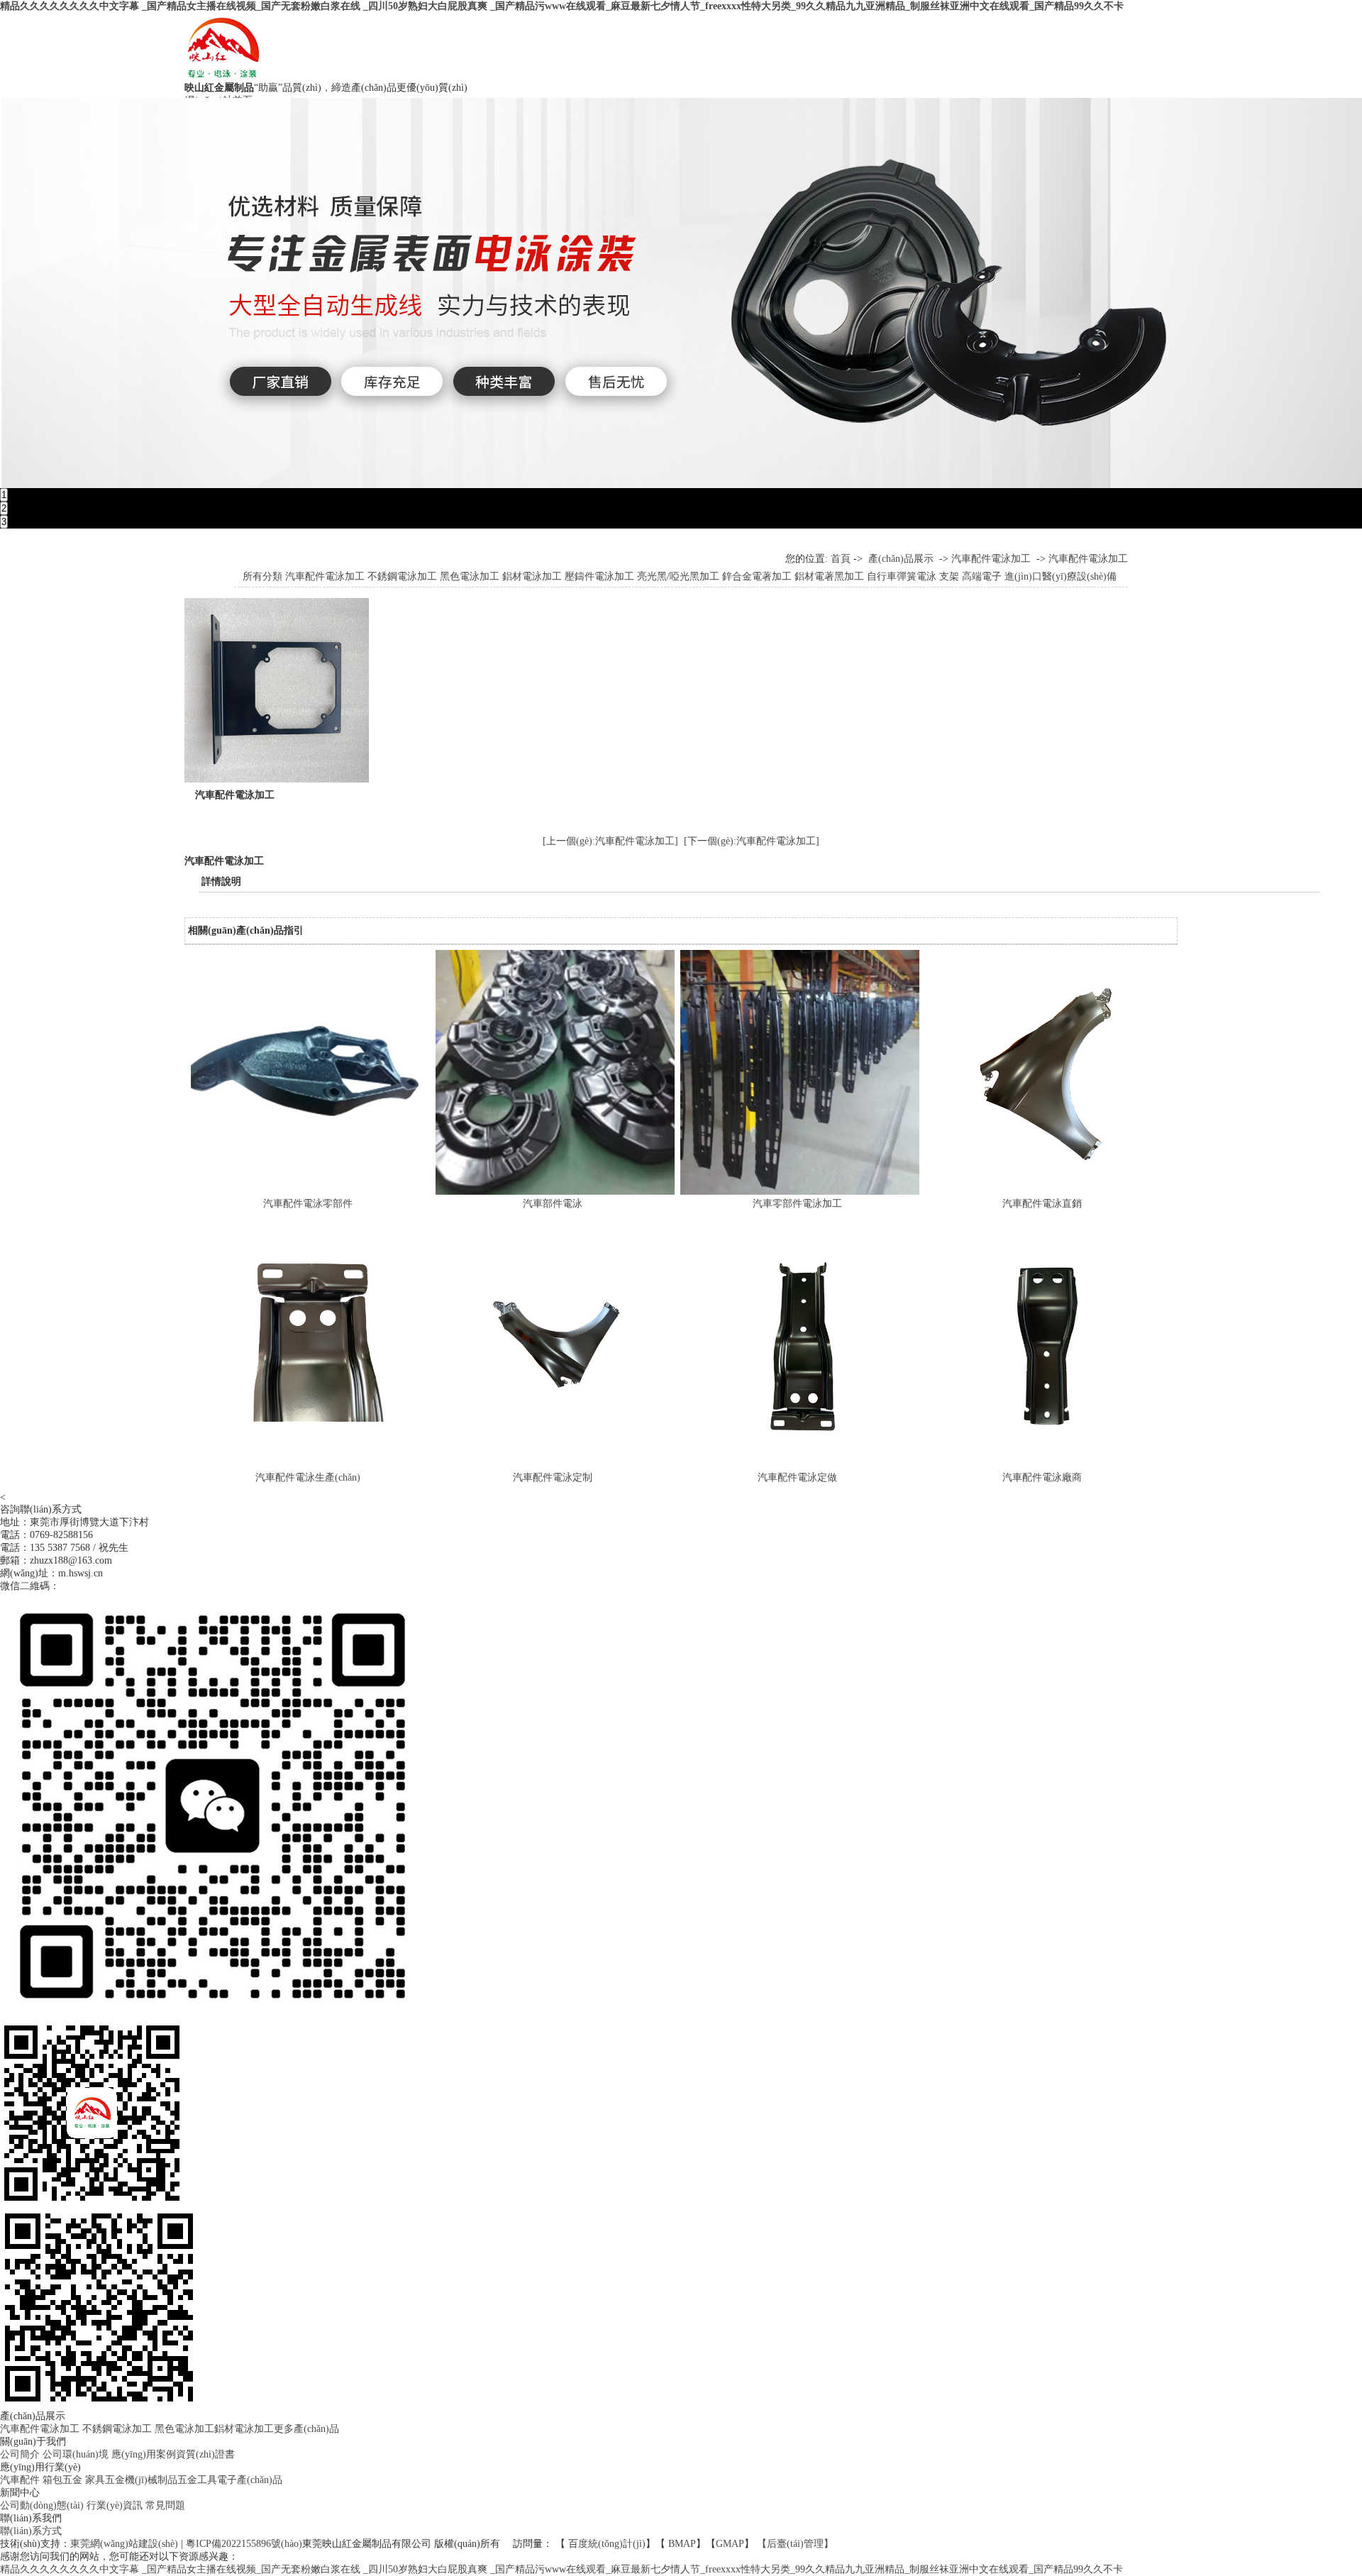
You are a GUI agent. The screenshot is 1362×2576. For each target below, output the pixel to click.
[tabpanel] (681, 293)
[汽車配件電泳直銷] (1047, 1192)
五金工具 (197, 2480)
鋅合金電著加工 (757, 576)
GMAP (730, 2544)
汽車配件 (20, 2480)
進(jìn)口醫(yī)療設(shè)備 (1061, 576)
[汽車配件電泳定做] (803, 1465)
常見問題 (165, 2505)
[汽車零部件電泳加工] (803, 1192)
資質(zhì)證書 (205, 2454)
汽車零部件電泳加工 (797, 1204)
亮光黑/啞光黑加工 (678, 576)
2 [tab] (4, 508)
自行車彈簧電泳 (902, 576)
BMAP (682, 2544)
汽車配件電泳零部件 (308, 1204)
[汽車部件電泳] (558, 1192)
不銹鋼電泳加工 (402, 576)
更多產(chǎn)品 (306, 2429)
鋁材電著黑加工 (829, 576)
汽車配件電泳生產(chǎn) (308, 1477)
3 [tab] (4, 522)
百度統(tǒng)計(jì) (607, 2544)
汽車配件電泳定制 (553, 1477)
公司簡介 (20, 2454)
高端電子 (982, 576)
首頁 (841, 559)
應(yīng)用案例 (144, 2454)
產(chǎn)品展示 (901, 559)
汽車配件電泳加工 (991, 559)
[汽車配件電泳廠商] (1047, 1465)
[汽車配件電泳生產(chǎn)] (313, 1465)
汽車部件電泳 (553, 1204)
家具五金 (105, 2480)
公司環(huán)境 (76, 2454)
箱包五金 (62, 2480)
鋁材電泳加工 (532, 576)
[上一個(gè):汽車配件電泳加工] (610, 841)
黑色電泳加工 (470, 576)
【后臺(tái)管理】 (795, 2544)
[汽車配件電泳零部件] (313, 1192)
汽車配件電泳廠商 (1042, 1477)
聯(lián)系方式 (31, 2531)
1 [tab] (4, 495)
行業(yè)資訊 (115, 2505)
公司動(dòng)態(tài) (42, 2505)
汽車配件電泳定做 (797, 1477)
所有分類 (262, 576)
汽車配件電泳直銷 (1042, 1204)
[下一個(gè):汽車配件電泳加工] (752, 841)
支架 (949, 576)
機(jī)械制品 (151, 2480)
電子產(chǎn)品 (250, 2480)
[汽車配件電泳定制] (558, 1465)
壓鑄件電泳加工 (599, 576)
